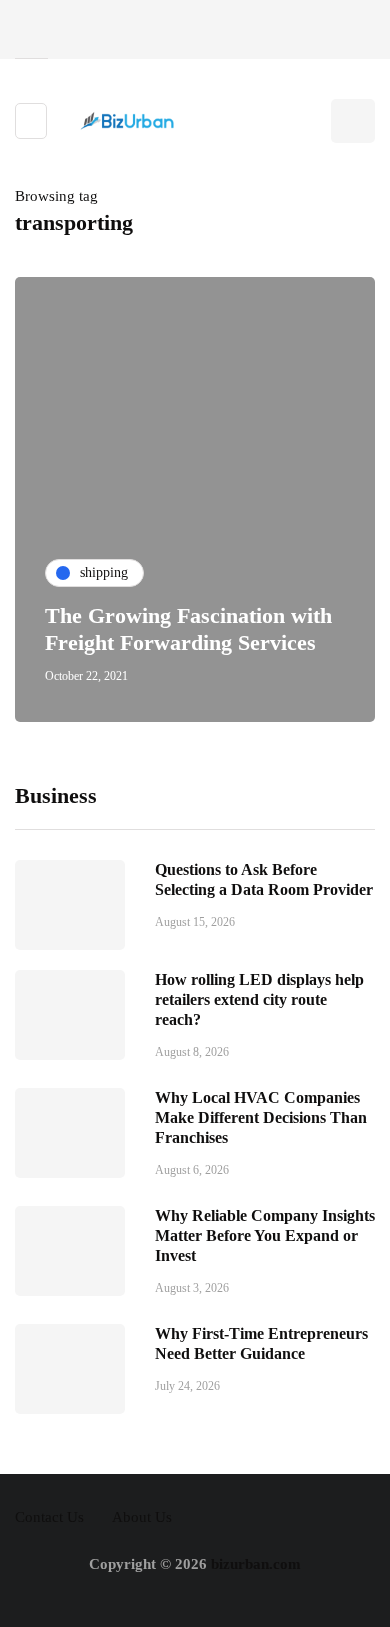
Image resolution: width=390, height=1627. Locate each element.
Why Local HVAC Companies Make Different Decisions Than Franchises (261, 1117)
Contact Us (49, 1517)
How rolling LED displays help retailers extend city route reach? (259, 999)
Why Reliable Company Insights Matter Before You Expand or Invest (265, 1235)
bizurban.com (256, 1564)
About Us (142, 1517)
